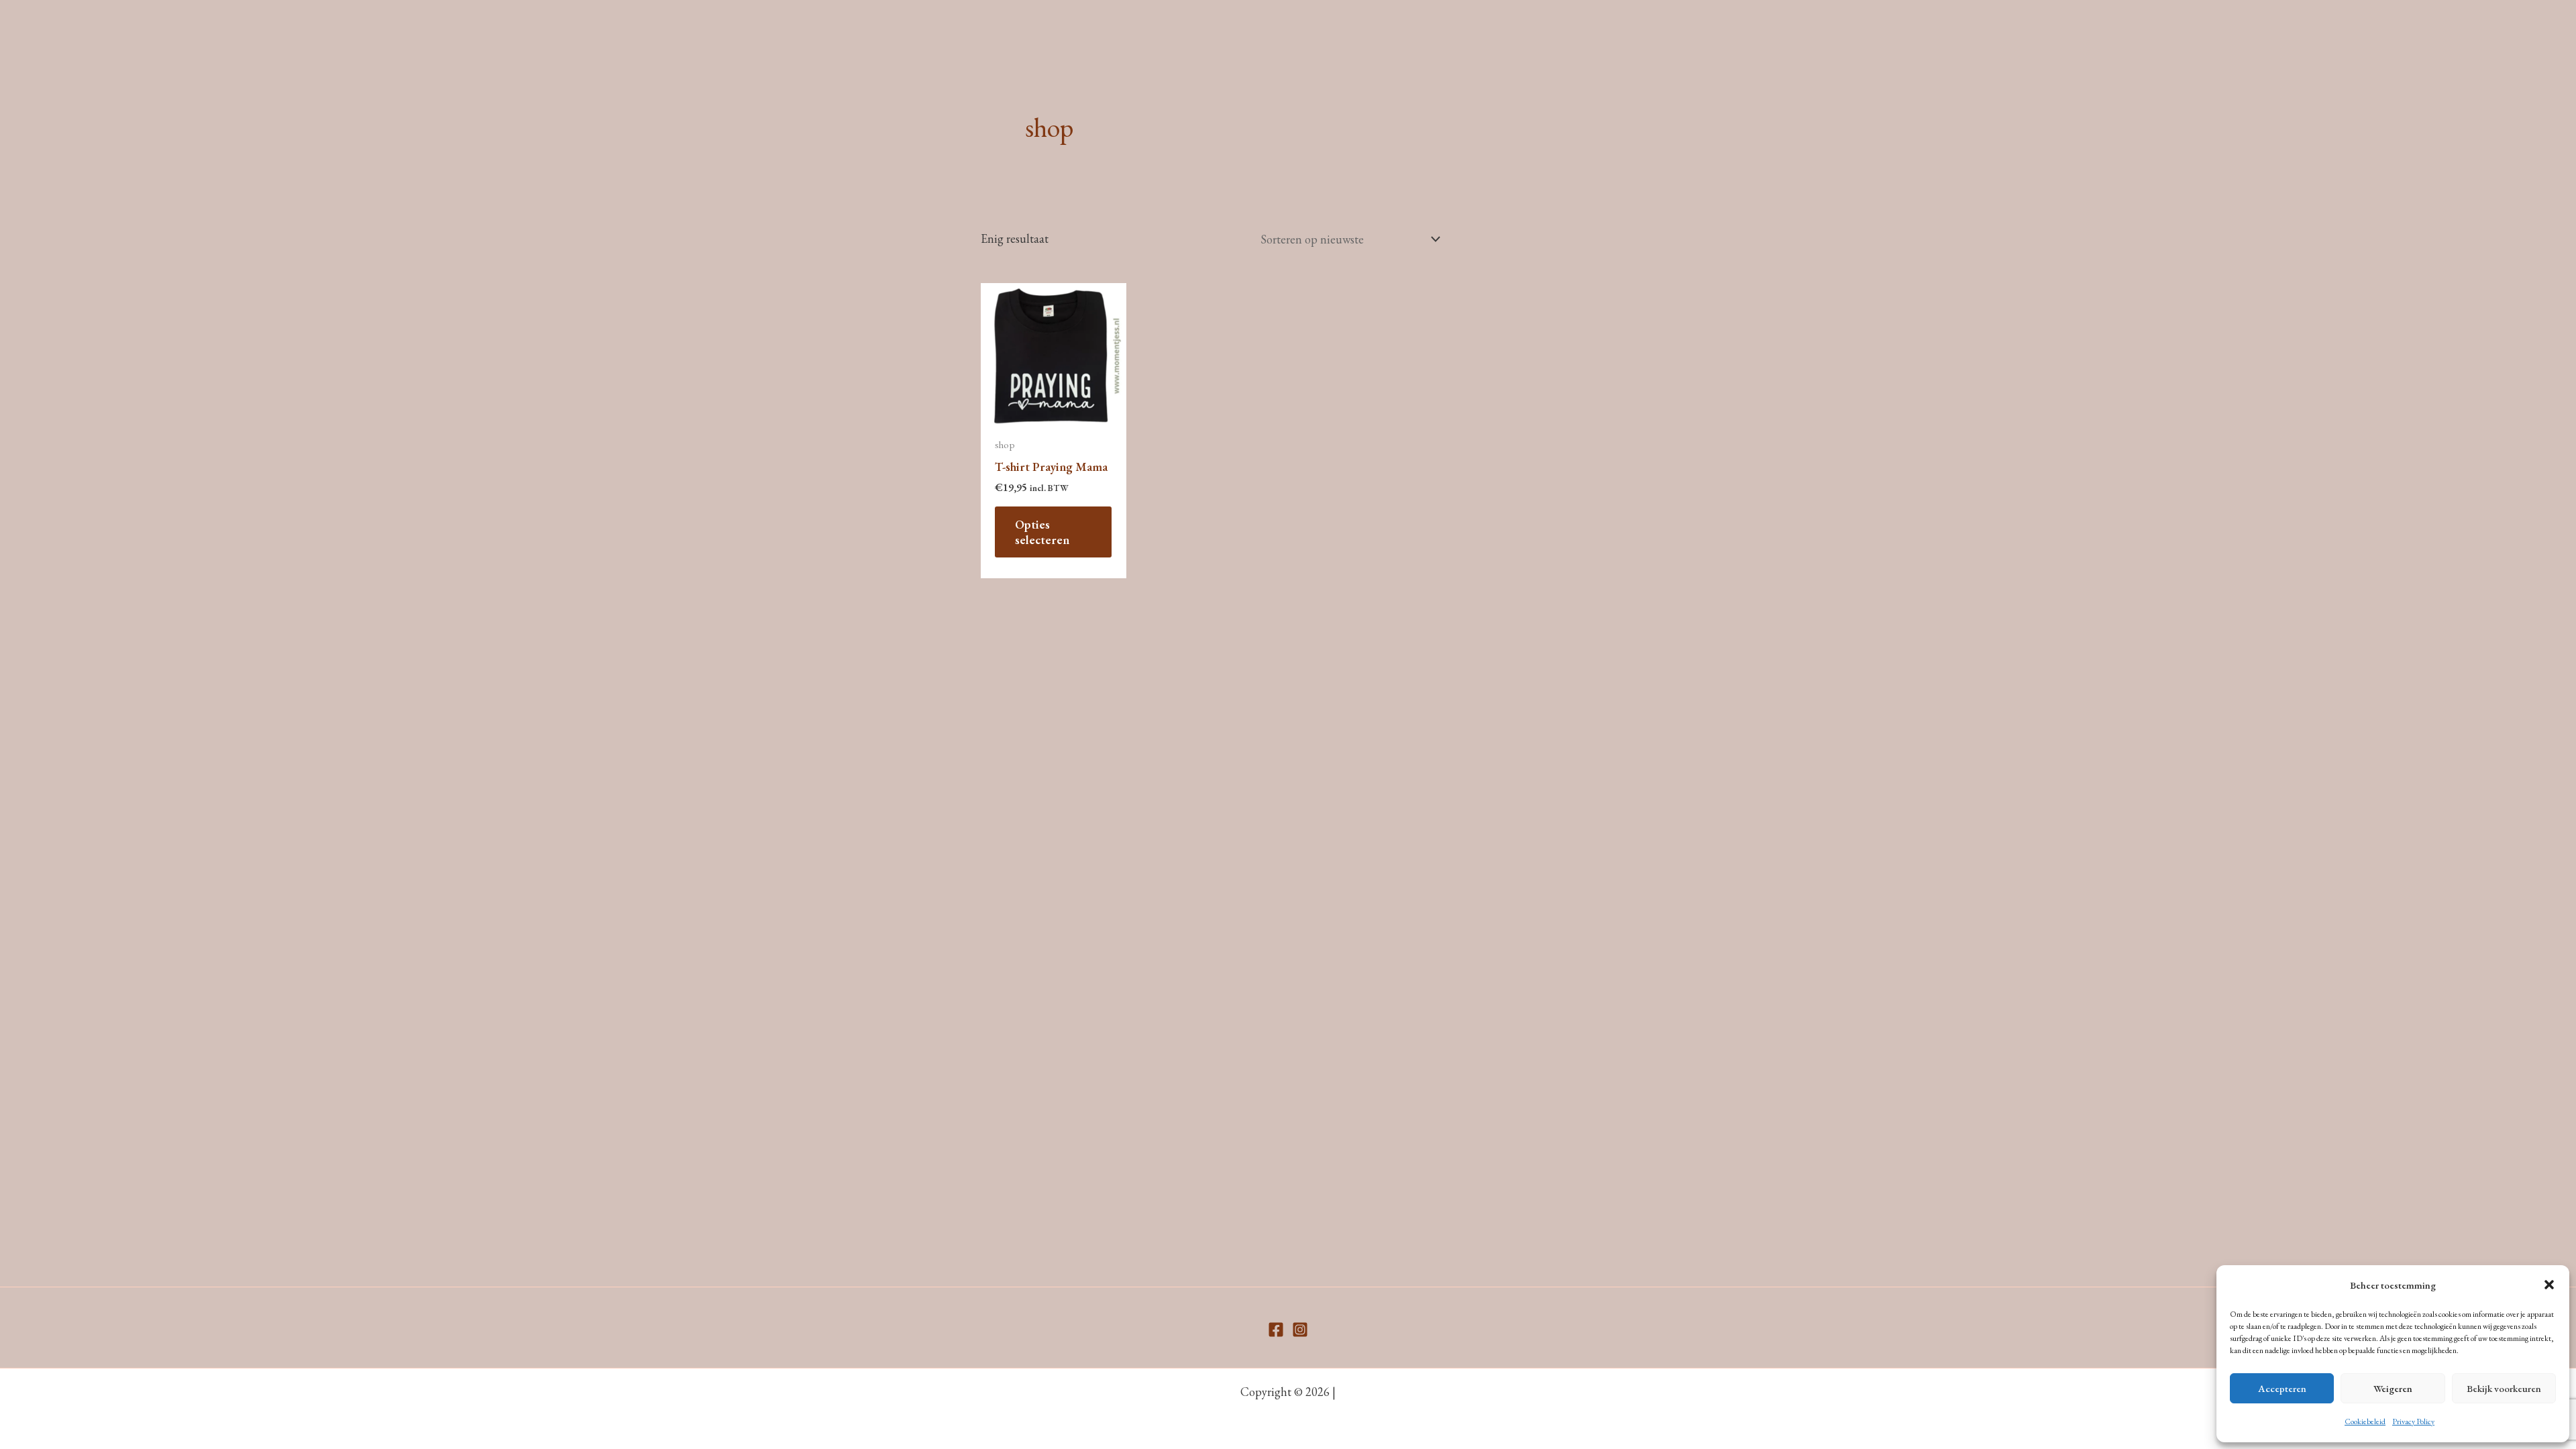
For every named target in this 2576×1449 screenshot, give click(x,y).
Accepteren (2282, 1388)
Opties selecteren (1042, 532)
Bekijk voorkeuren (2504, 1388)
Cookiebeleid (2365, 1421)
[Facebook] (1276, 1330)
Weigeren (2393, 1388)
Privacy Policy (2413, 1421)
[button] (2549, 1285)
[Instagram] (1300, 1330)
